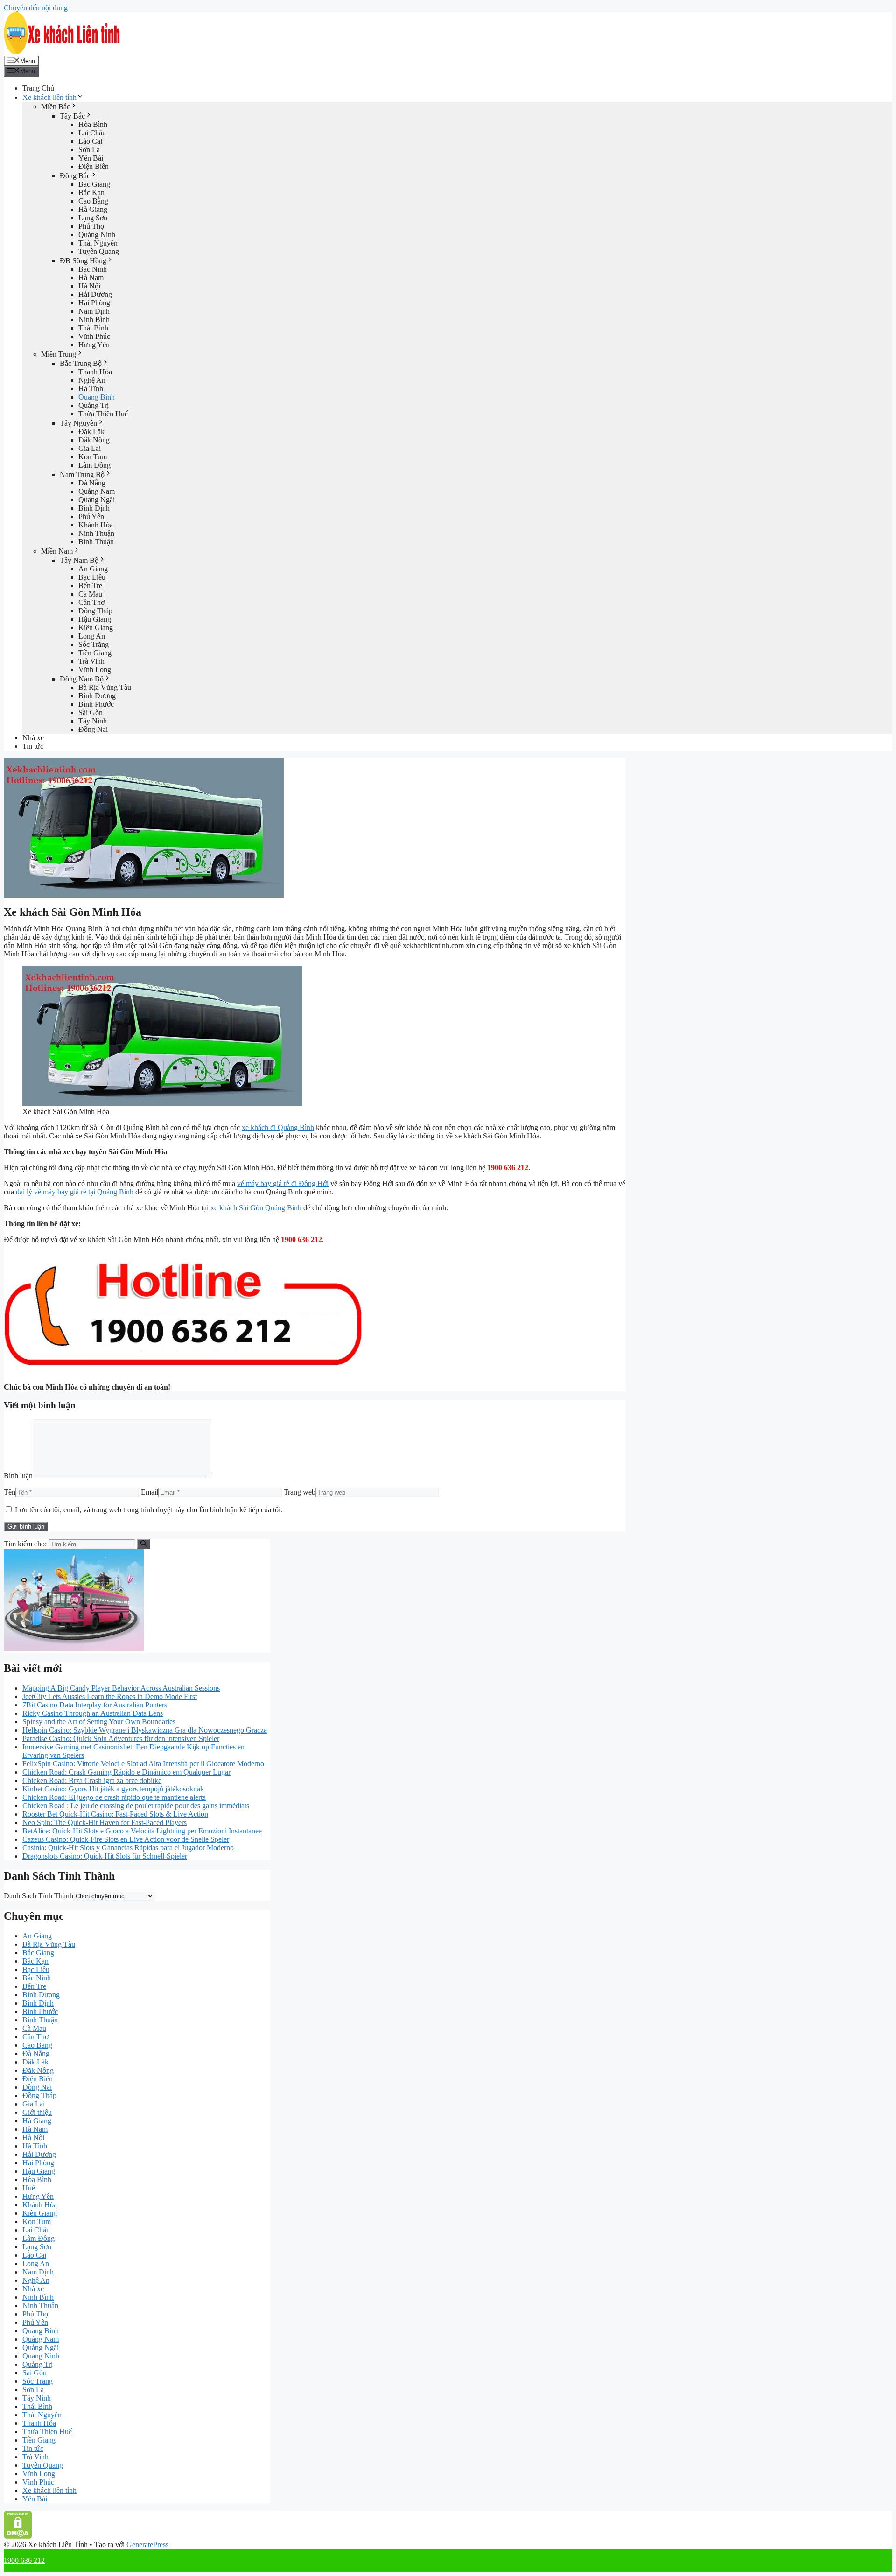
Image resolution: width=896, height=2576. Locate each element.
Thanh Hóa (95, 372)
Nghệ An (92, 380)
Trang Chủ (38, 88)
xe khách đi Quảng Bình (278, 1127)
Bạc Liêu (92, 577)
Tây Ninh (93, 721)
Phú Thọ (91, 226)
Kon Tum (93, 457)
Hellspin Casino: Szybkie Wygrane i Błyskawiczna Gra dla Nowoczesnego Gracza (145, 1730)
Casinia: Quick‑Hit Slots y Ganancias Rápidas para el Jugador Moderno (128, 1848)
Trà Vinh (91, 661)
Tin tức (33, 746)
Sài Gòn (91, 712)
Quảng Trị (94, 405)
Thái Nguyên (98, 243)
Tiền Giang (95, 653)
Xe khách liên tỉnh (49, 97)
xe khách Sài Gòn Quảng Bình (256, 1208)
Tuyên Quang (99, 251)
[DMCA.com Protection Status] (18, 2536)
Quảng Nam (97, 491)
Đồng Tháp (95, 611)
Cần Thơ (91, 602)
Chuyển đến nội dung (36, 8)
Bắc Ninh (93, 269)
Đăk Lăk (91, 432)
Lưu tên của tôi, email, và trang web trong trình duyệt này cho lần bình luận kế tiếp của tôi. (149, 1510)
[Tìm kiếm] (143, 1544)
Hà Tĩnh (91, 389)
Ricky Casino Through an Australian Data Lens (93, 1713)
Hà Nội (89, 286)
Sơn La (89, 150)
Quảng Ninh (97, 235)
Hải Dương (95, 294)
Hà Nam (91, 277)
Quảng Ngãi (97, 500)
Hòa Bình (93, 124)
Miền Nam (57, 551)
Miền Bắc (56, 107)
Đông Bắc (75, 176)
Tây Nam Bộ (79, 560)
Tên (10, 1492)
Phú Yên (91, 516)
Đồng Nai (93, 729)
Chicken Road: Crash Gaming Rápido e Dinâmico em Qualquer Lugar (126, 1772)
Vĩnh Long (95, 670)
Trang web (300, 1492)
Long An (92, 636)
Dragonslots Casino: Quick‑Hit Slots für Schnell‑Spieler (105, 1856)
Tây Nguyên (78, 423)
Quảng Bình (97, 397)
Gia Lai (90, 448)
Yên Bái (91, 158)
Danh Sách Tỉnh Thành (38, 1896)
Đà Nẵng (92, 483)
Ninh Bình (94, 319)
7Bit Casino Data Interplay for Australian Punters (95, 1705)
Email (150, 1492)
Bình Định (94, 508)
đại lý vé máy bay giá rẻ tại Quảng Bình (75, 1192)
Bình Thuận (96, 542)
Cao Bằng (93, 201)
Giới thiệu (37, 2112)
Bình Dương (97, 696)
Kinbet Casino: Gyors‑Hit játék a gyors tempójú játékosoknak (113, 1789)
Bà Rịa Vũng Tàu (105, 687)
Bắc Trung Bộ (81, 363)
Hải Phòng (94, 303)
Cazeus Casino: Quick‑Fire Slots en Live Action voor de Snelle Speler (126, 1839)
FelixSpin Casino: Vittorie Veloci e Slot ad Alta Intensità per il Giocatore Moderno (143, 1764)
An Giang (93, 569)
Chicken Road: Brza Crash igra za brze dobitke (92, 1780)
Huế (29, 2188)
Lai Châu (92, 133)
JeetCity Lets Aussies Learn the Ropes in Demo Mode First (110, 1696)
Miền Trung (59, 354)
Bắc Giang (94, 184)
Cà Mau (90, 594)
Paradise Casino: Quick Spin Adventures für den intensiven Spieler (121, 1738)
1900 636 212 (24, 2560)
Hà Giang (93, 209)
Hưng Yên (94, 345)
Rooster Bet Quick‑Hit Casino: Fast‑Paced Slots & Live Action (115, 1814)
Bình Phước (96, 704)
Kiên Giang (96, 628)
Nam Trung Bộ (82, 474)
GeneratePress (147, 2544)
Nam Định (94, 311)
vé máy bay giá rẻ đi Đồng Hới (283, 1183)
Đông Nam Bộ (82, 679)
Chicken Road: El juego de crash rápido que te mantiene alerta (114, 1797)
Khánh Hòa (96, 525)
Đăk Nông (94, 440)
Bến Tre (90, 586)
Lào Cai (90, 141)
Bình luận (18, 1476)
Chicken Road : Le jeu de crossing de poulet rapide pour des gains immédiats (136, 1806)
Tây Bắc (72, 116)
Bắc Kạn (91, 193)
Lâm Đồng (94, 465)
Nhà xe (33, 738)
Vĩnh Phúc (94, 336)
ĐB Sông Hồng (83, 261)
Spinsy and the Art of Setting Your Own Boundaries (99, 1722)
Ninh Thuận (96, 533)
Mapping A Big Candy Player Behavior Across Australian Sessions (121, 1688)
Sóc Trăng (94, 644)
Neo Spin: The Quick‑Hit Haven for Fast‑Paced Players (105, 1822)
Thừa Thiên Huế (103, 414)
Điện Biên (94, 166)
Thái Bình (93, 328)
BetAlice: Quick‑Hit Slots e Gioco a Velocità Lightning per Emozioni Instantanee (142, 1831)
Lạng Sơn (93, 218)
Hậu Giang (95, 619)
